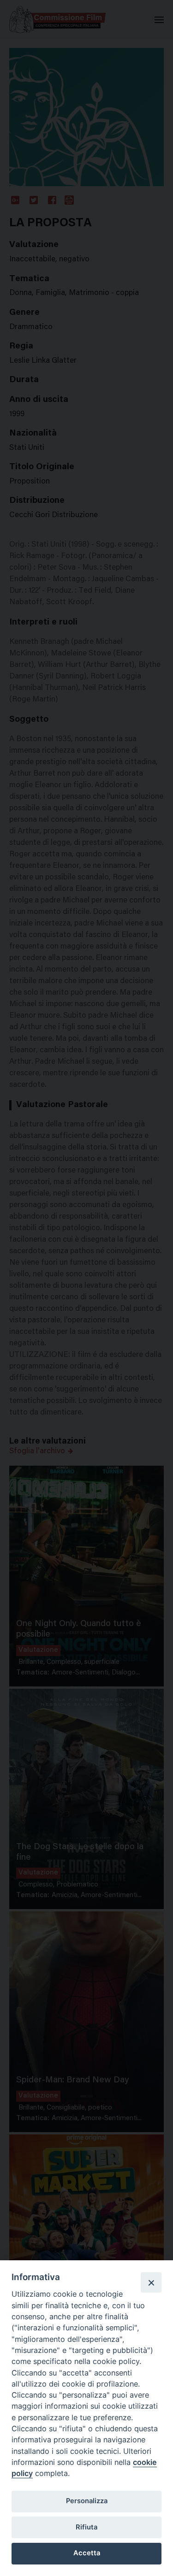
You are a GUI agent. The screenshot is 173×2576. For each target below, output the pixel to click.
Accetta (87, 2553)
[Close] (151, 2282)
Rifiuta (86, 2527)
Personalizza (87, 2501)
